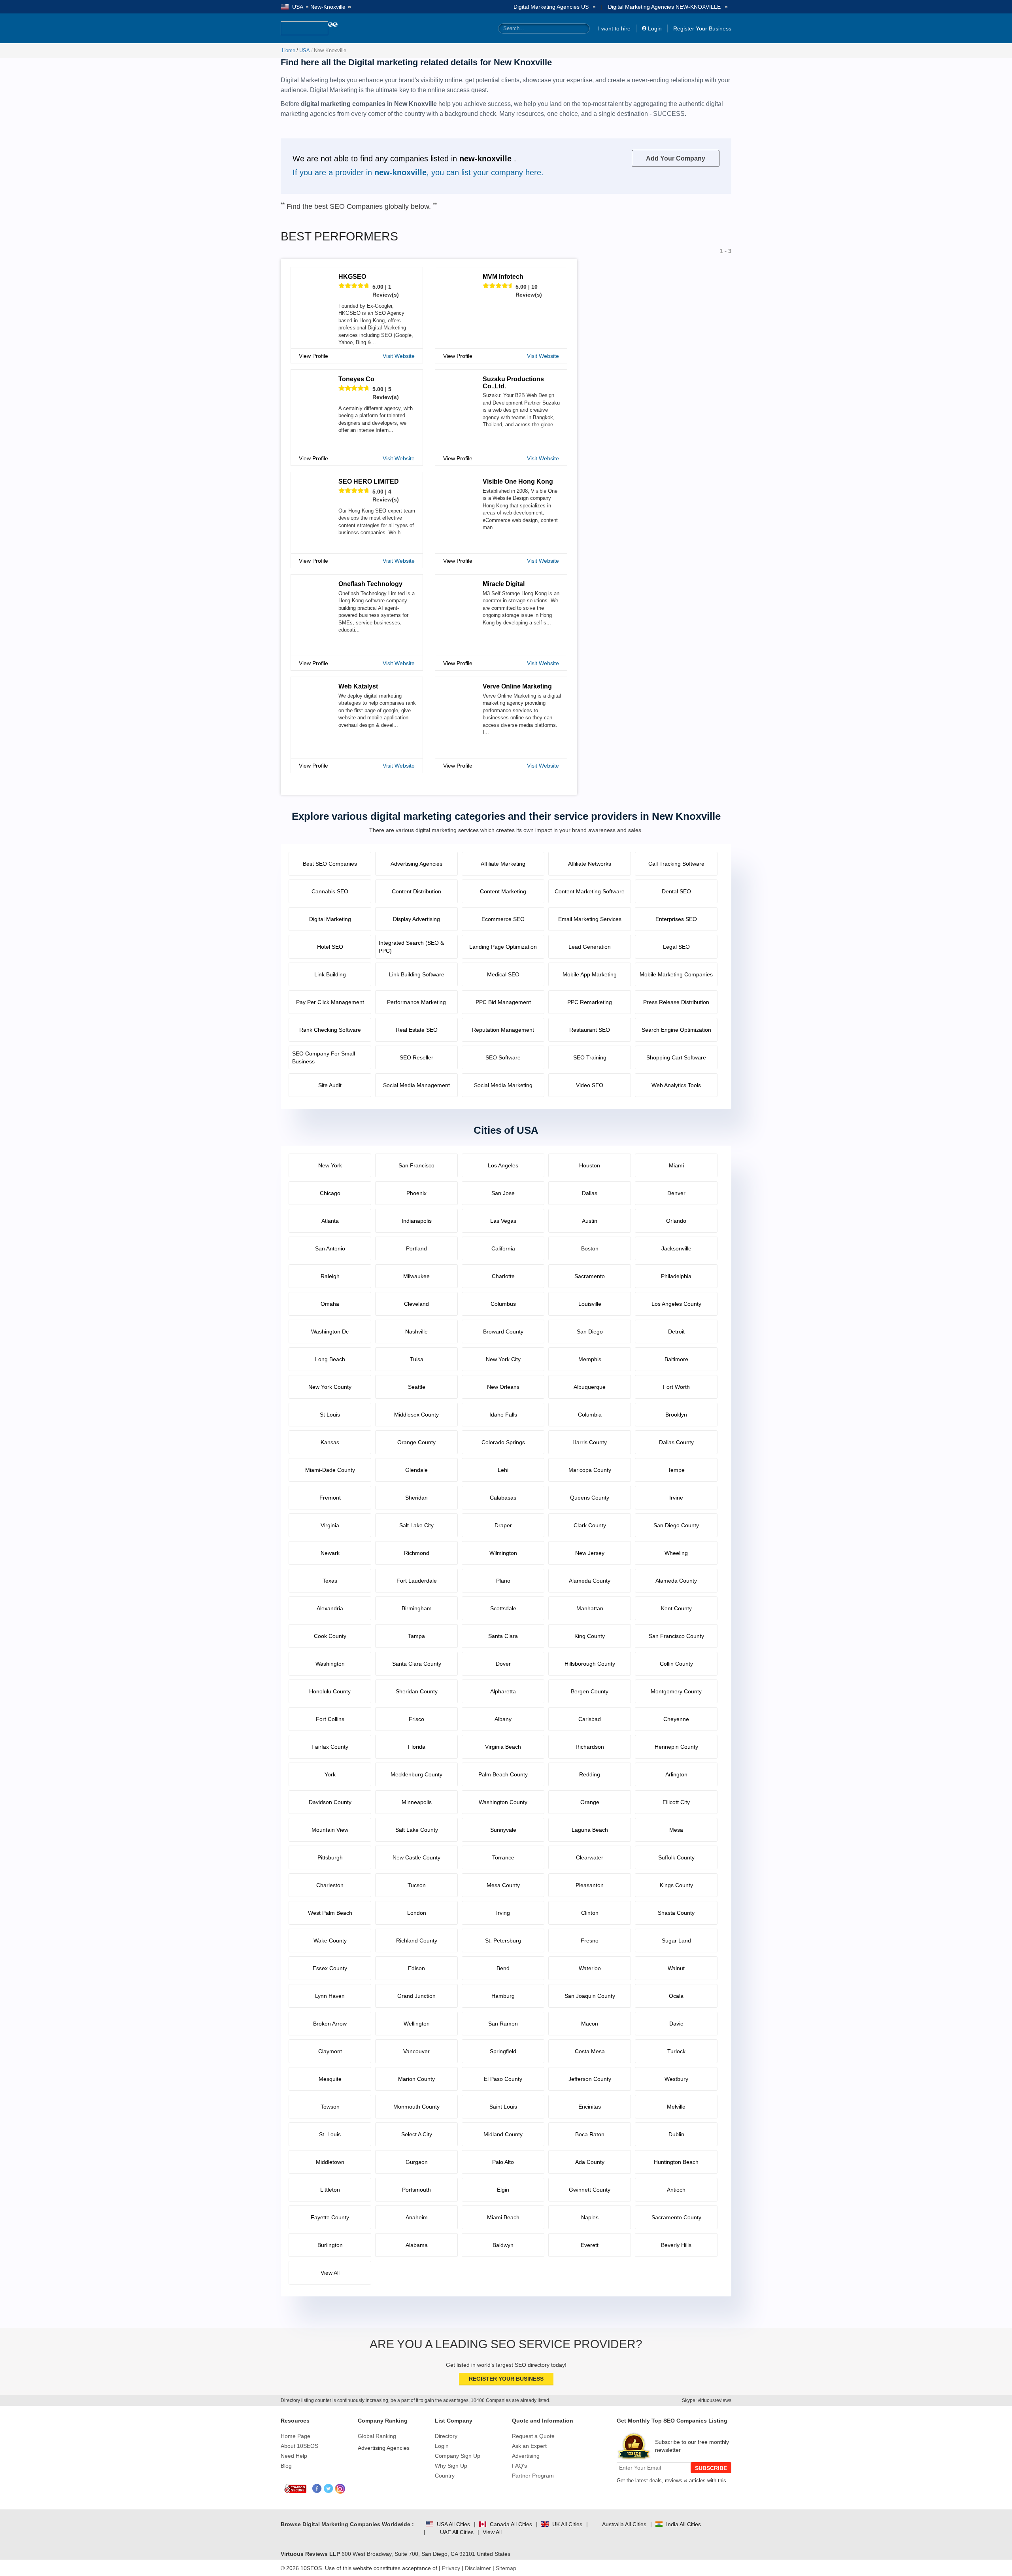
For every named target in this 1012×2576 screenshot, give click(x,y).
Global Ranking (377, 2436)
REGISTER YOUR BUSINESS (506, 2379)
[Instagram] (340, 2489)
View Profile (313, 356)
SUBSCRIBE (711, 2468)
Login (655, 28)
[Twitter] (329, 2489)
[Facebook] (317, 2489)
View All (492, 2532)
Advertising (526, 2456)
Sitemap (506, 2568)
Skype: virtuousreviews (707, 2400)
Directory (446, 2436)
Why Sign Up (451, 2466)
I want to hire (614, 28)
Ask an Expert (529, 2446)
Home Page (295, 2436)
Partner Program (533, 2476)
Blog (286, 2466)
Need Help (294, 2456)
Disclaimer (478, 2568)
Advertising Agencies (384, 2448)
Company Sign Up (458, 2456)
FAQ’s (519, 2466)
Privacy (451, 2568)
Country (445, 2476)
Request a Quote (533, 2436)
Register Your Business (702, 28)
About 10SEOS (299, 2446)
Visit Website (399, 356)
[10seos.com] (304, 28)
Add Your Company (676, 158)
